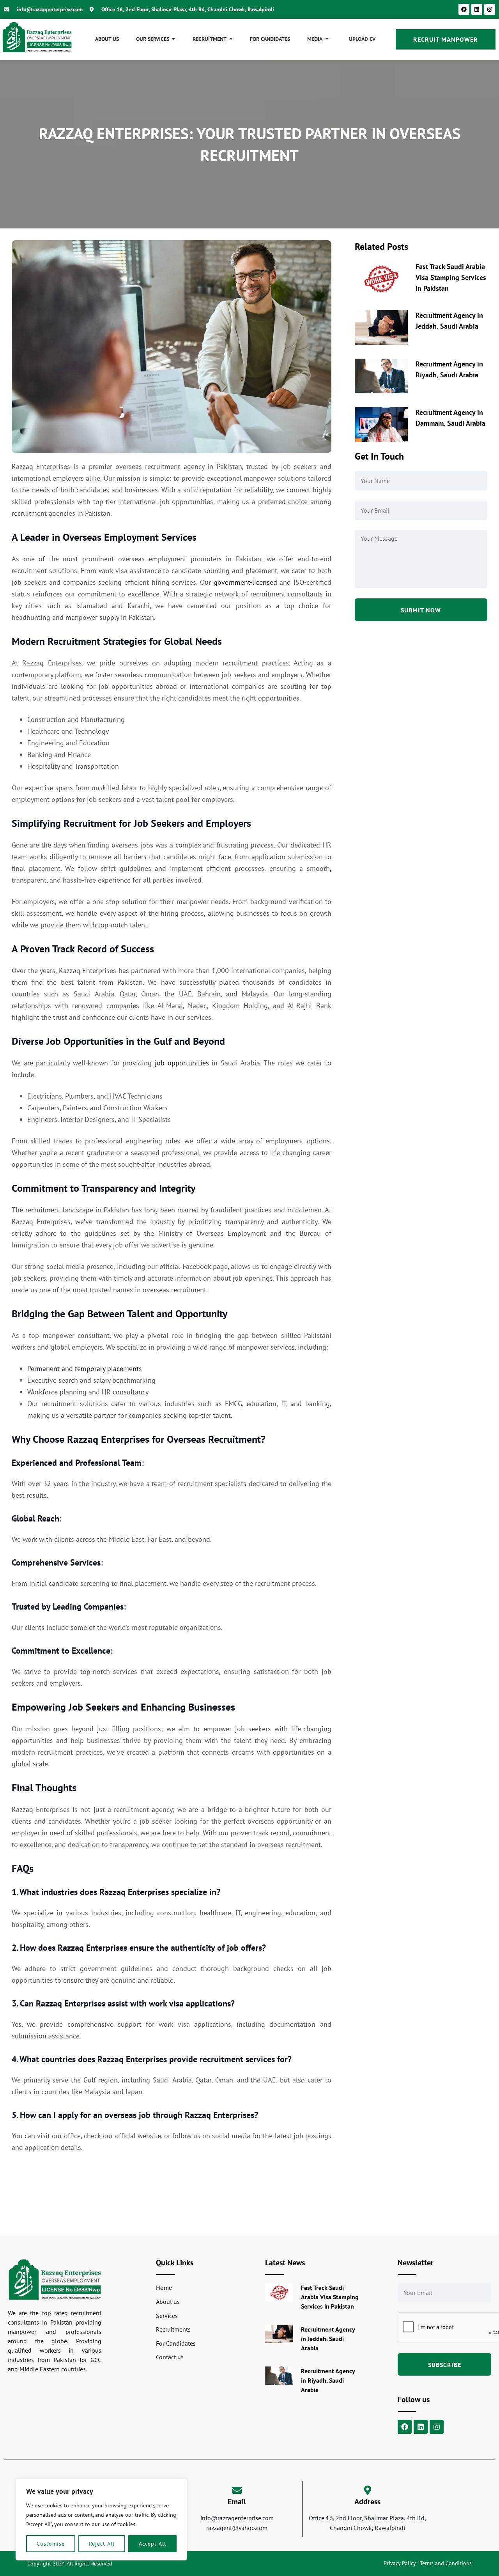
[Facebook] (464, 9)
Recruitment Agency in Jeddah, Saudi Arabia (328, 2339)
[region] (101, 2519)
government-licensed (245, 582)
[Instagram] (490, 9)
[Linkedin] (477, 9)
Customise (51, 2544)
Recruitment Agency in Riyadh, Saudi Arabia (328, 2380)
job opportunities (182, 1063)
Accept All (152, 2544)
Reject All (102, 2544)
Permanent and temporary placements (85, 1368)
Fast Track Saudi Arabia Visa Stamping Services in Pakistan (451, 277)
